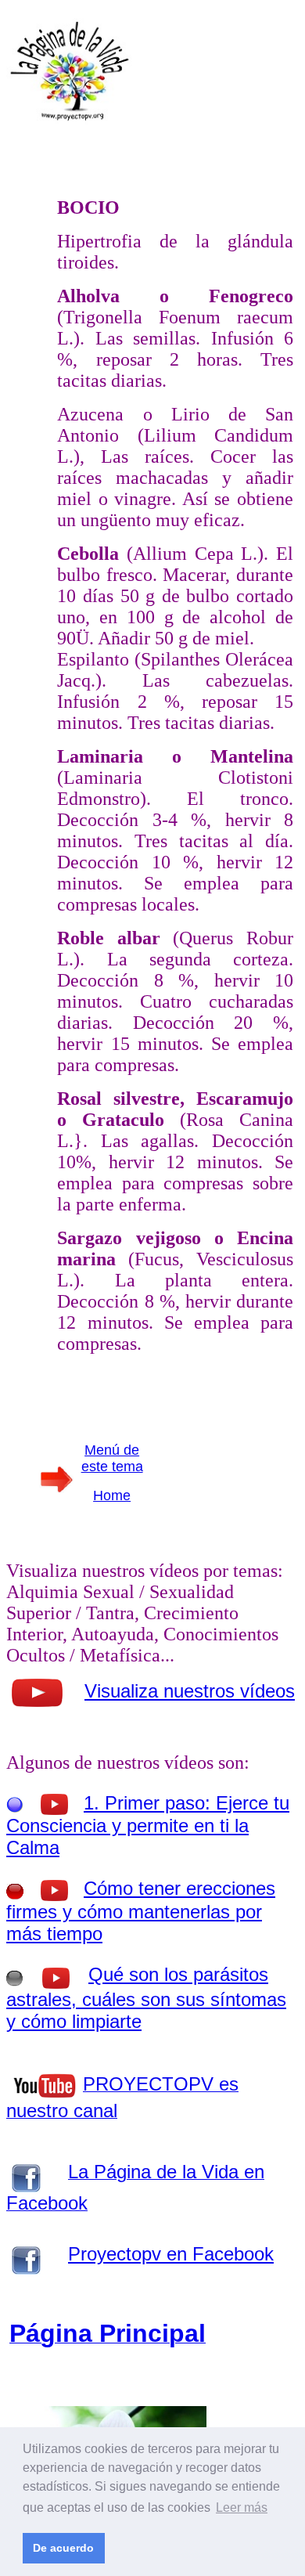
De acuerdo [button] (63, 2548)
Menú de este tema (112, 1458)
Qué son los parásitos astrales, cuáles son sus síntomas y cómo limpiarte (146, 1998)
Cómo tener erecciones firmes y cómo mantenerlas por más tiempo (141, 1911)
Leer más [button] (242, 2507)
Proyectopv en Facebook (171, 2254)
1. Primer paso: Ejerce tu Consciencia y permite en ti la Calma (148, 1825)
